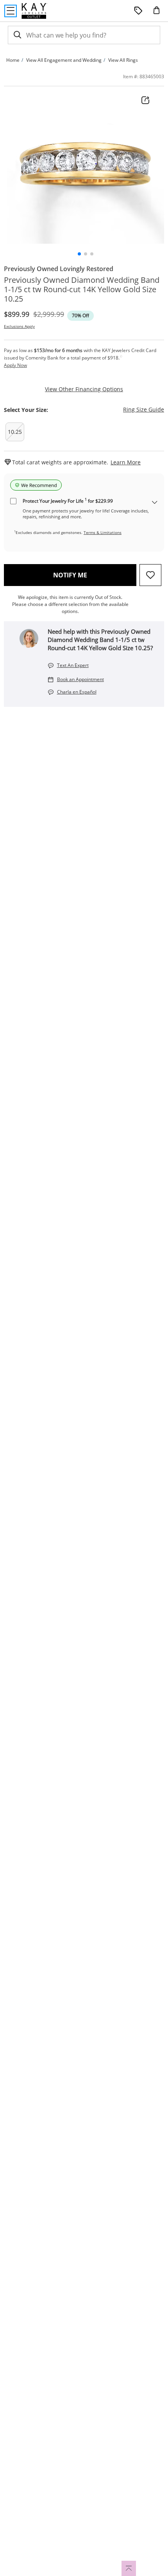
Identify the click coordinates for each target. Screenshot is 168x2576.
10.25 (15, 432)
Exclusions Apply (19, 326)
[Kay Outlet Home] (34, 11)
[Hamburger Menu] (11, 11)
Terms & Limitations (103, 532)
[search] (17, 35)
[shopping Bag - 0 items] (159, 13)
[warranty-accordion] (155, 503)
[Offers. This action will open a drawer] (138, 11)
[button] (79, 254)
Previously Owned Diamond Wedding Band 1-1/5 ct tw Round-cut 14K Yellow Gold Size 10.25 (82, 289)
